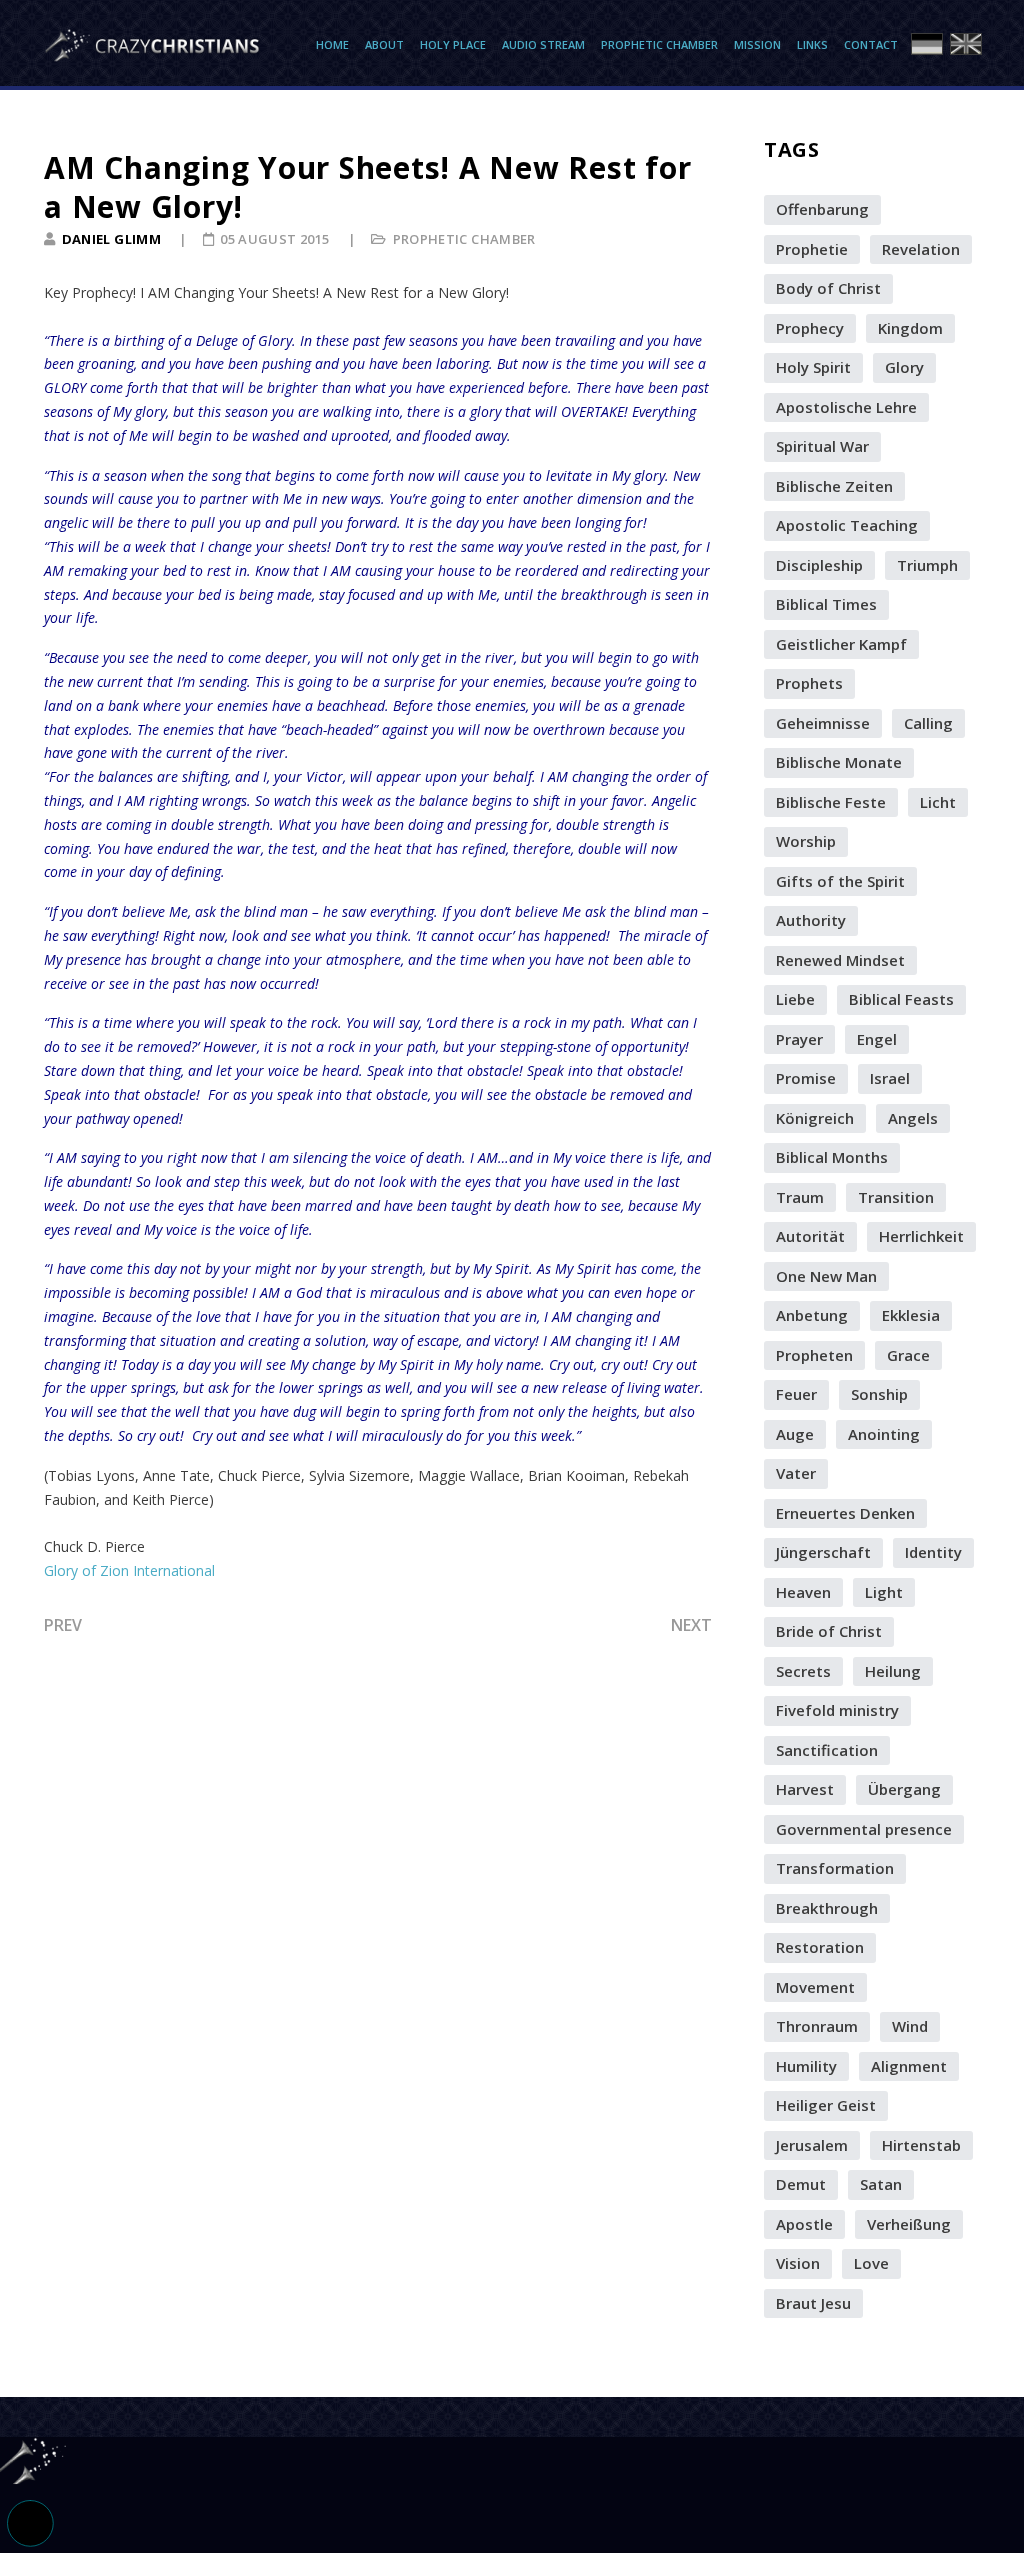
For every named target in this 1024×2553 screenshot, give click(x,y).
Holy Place (453, 44)
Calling (928, 723)
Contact (871, 44)
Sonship (879, 1394)
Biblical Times (826, 604)
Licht (938, 802)
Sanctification (827, 1750)
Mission (757, 44)
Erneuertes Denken (845, 1513)
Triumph (927, 565)
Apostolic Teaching (847, 525)
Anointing (884, 1434)
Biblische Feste (831, 802)
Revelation (921, 249)
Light (884, 1592)
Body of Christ (828, 288)
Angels (913, 1118)
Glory (904, 367)
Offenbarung (822, 209)
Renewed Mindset (840, 960)
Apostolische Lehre (846, 407)
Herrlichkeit (921, 1236)
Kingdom (910, 328)
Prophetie (812, 249)
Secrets (803, 1671)
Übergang (904, 1789)
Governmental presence (864, 1829)
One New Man (826, 1276)
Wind (910, 2026)
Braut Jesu (813, 2303)
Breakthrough (827, 1908)
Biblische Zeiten (834, 486)
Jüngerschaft (823, 1552)
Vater (796, 1473)
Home (332, 44)
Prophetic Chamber (659, 44)
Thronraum (817, 2026)
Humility (806, 2066)
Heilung (893, 1671)
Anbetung (812, 1315)
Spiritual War (822, 446)
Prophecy (810, 328)
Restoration (820, 1947)
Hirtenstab (921, 2145)
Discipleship (819, 565)
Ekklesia (911, 1315)
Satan (881, 2184)
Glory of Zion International (129, 1570)
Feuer (796, 1394)
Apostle (804, 2224)
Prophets (809, 683)
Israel (890, 1078)
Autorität (810, 1236)
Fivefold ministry (837, 1710)
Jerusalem (812, 2145)
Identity (933, 1552)
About (384, 44)
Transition (896, 1197)
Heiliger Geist (826, 2105)
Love (871, 2263)
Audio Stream (543, 44)
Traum (800, 1197)
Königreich (815, 1118)
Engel (877, 1039)
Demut (801, 2184)
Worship (806, 841)
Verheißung (909, 2224)
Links (812, 44)
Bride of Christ (829, 1631)
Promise (806, 1078)
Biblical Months (832, 1157)
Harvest (805, 1789)
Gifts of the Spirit (840, 881)
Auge (795, 1434)
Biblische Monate (839, 762)
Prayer (799, 1039)
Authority (811, 920)
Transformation (835, 1868)
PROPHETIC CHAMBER (464, 239)
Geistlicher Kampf (841, 644)
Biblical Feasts (901, 999)
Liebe (795, 999)
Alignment (909, 2066)
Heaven (803, 1592)
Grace (908, 1355)
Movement (815, 1987)
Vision (798, 2263)
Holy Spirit (813, 367)
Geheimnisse (823, 723)
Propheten (814, 1355)
